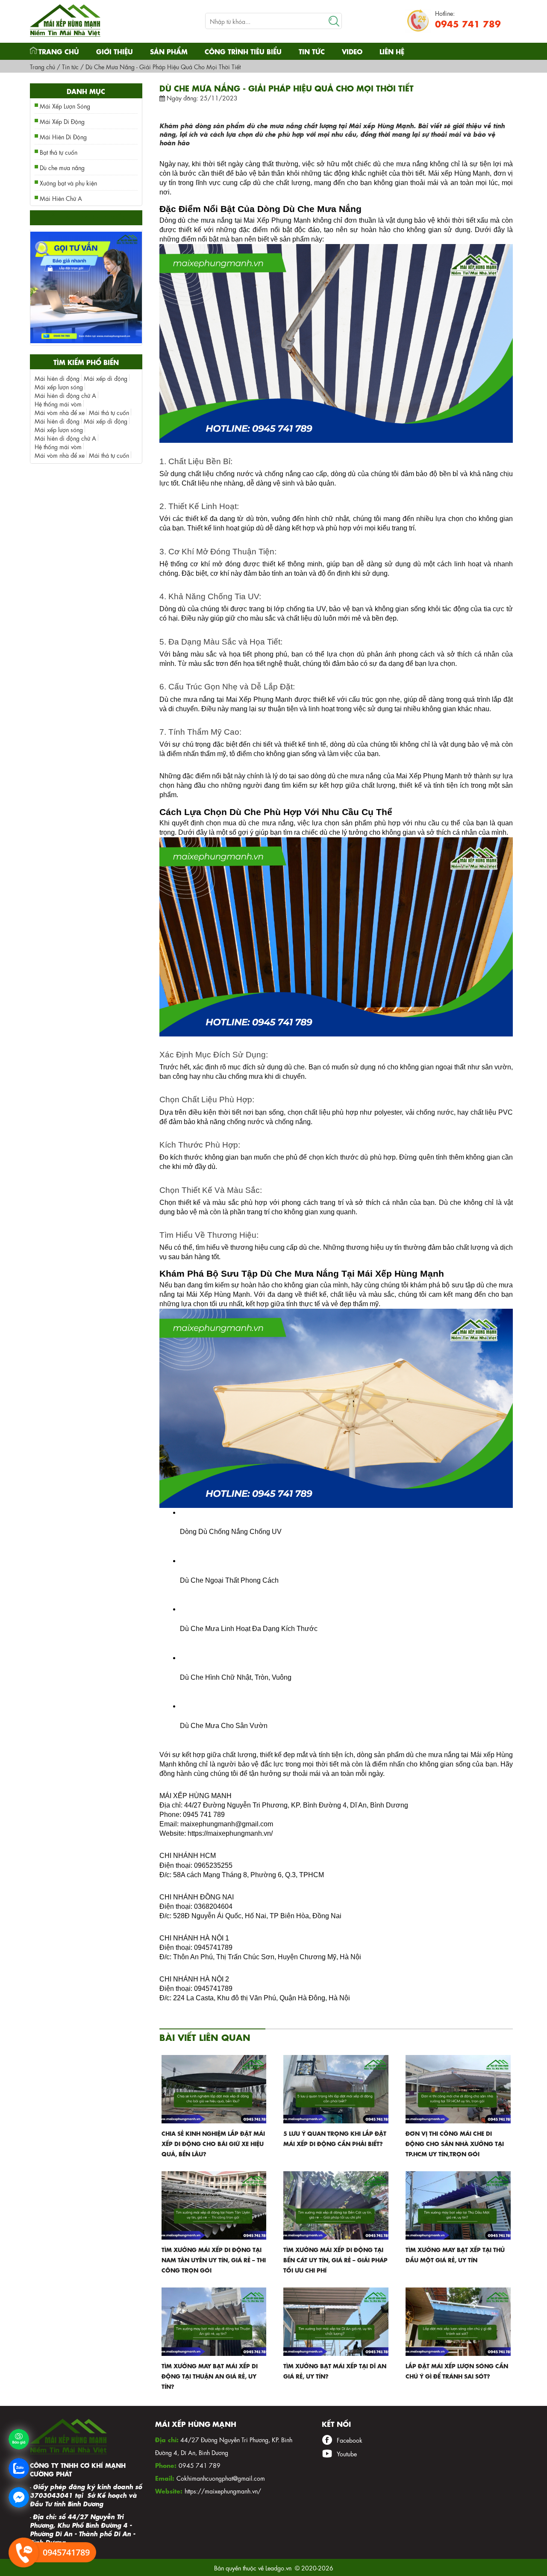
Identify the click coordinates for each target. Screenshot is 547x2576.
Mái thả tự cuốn (109, 412)
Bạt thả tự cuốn (59, 152)
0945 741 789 (468, 23)
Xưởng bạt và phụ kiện (68, 183)
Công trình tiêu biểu (243, 51)
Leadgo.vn (278, 2567)
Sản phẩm (169, 51)
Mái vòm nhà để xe (60, 412)
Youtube (347, 2453)
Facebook (350, 2440)
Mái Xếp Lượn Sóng (65, 106)
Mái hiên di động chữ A (65, 395)
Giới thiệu (115, 51)
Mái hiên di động (57, 378)
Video (352, 51)
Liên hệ (392, 51)
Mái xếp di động (106, 378)
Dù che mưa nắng (62, 167)
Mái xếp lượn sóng (59, 386)
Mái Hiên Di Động (63, 136)
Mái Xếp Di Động (62, 121)
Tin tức (312, 51)
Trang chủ (59, 51)
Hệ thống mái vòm (58, 403)
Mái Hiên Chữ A (61, 198)
